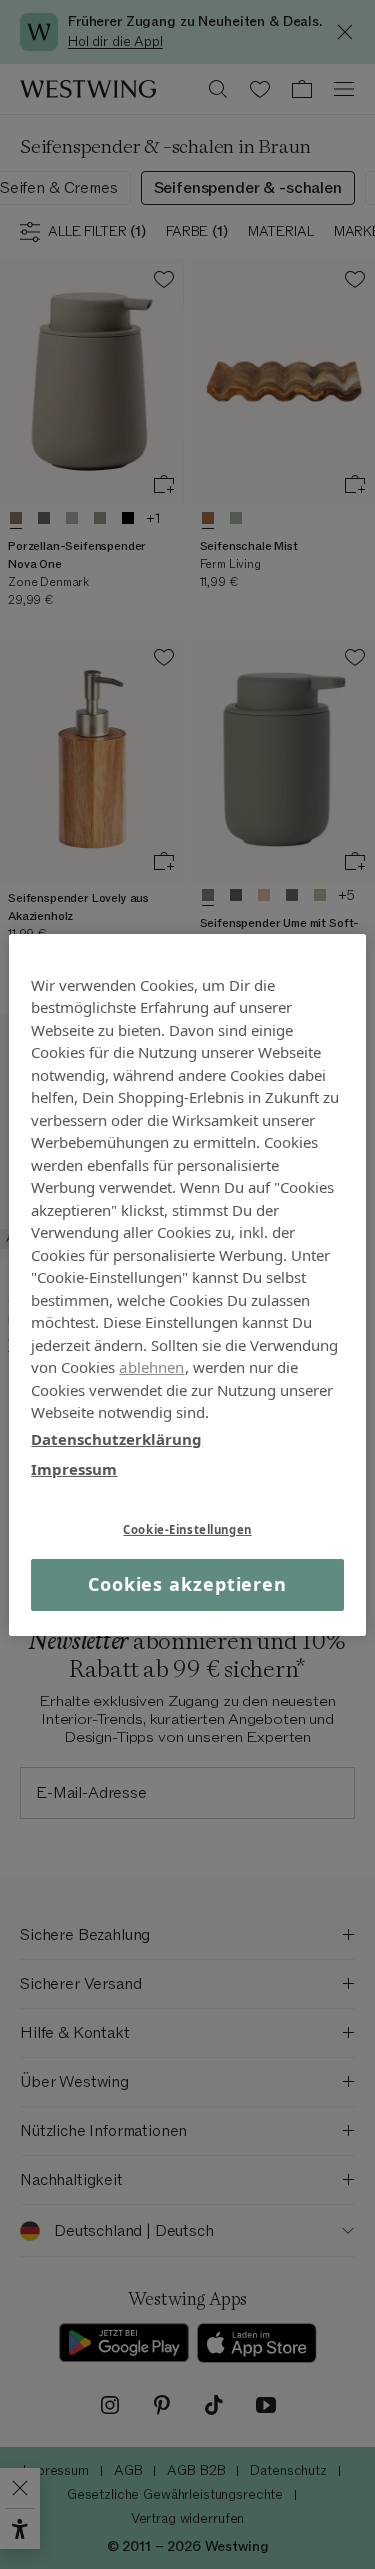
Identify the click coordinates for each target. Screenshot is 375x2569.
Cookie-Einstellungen (187, 1528)
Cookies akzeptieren (187, 1584)
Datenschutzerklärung (116, 1438)
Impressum (74, 1469)
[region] (187, 1284)
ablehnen (151, 1367)
